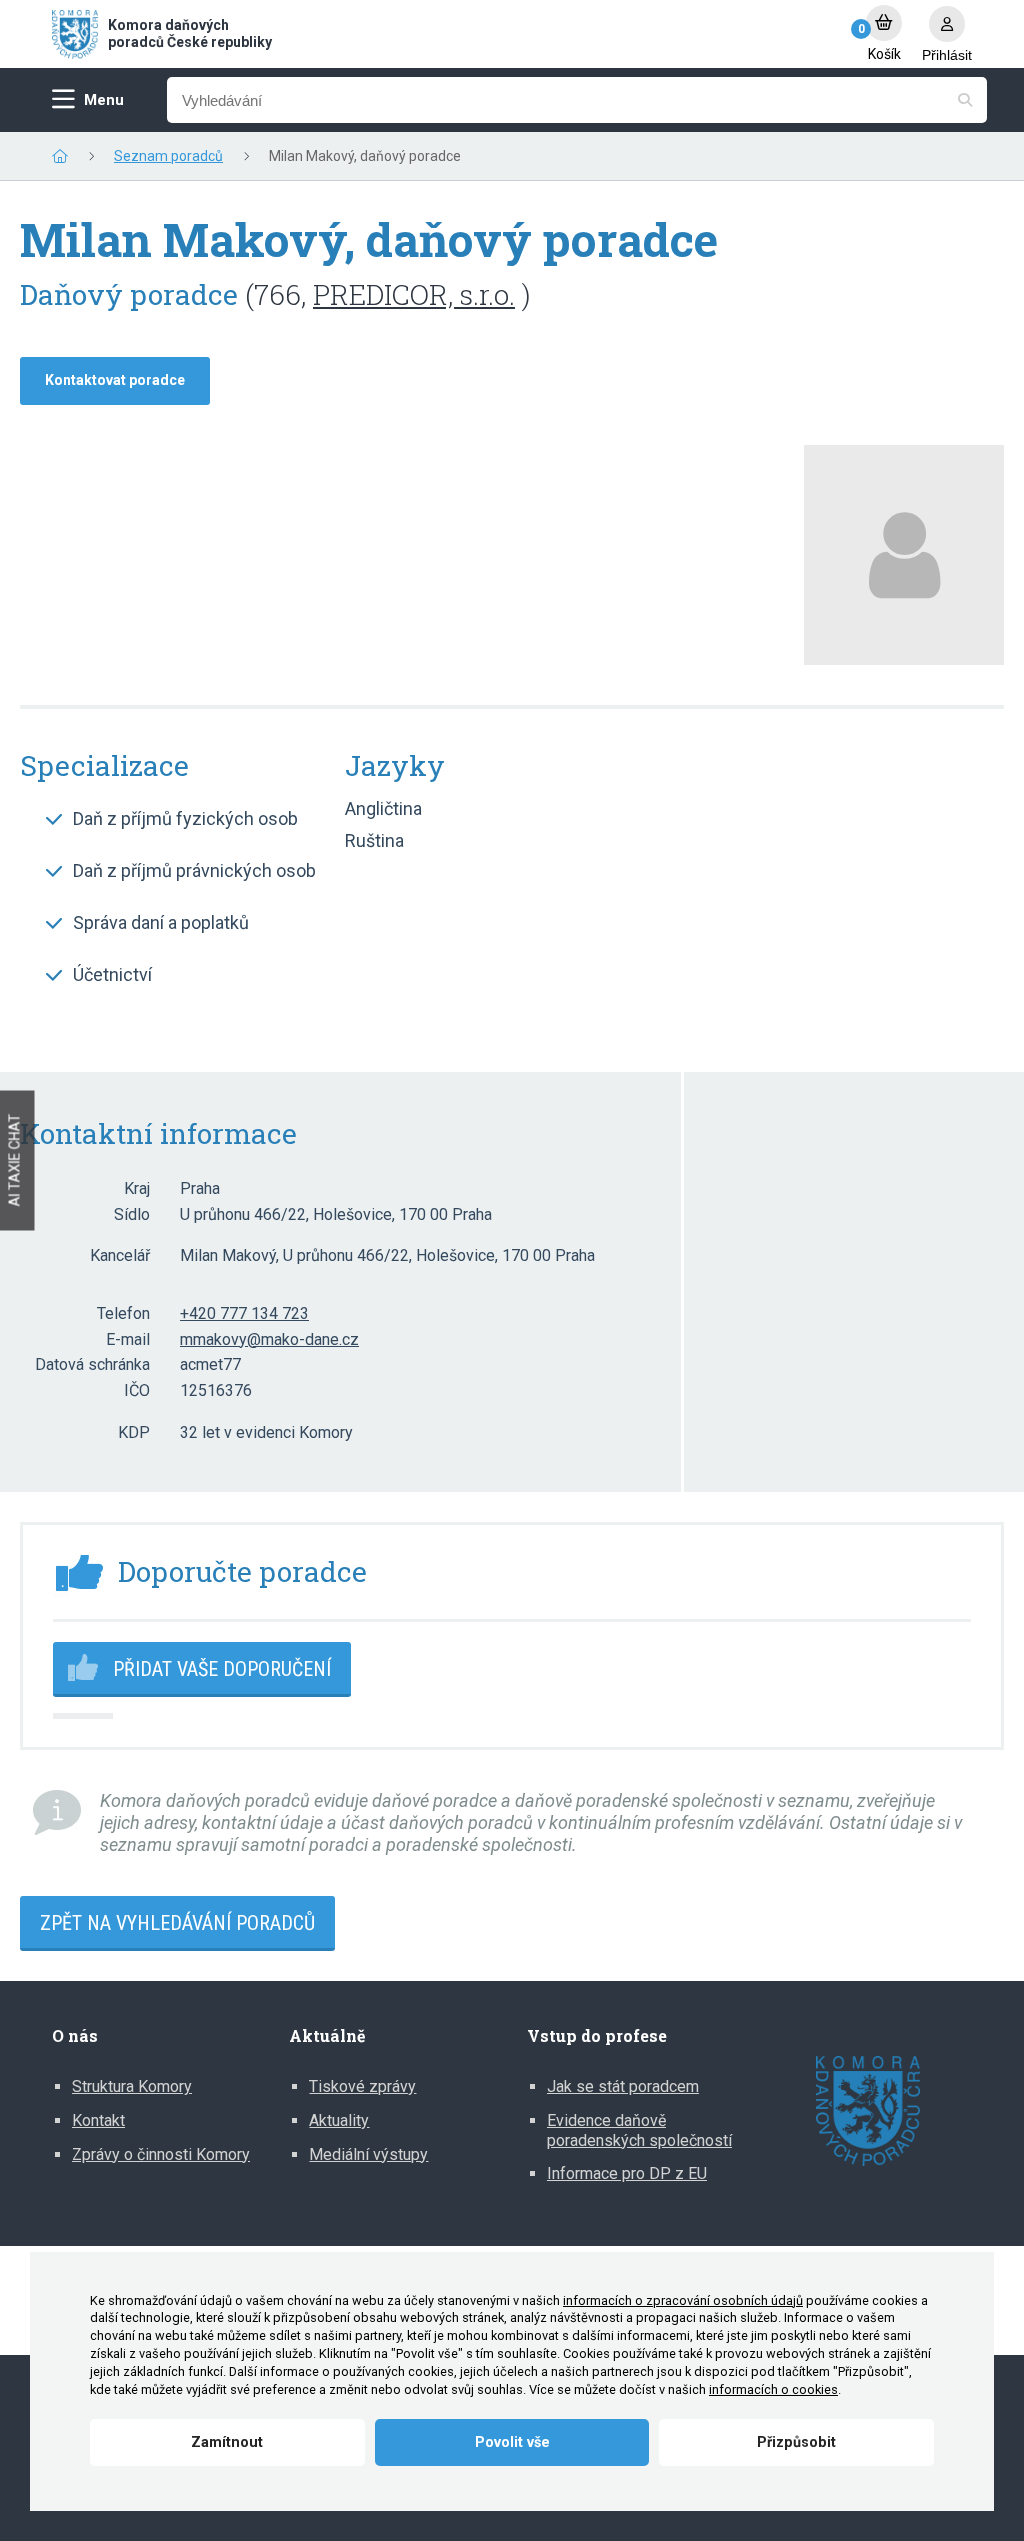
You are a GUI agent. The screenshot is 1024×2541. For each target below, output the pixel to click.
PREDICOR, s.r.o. (414, 294)
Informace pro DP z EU (627, 2173)
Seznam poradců (168, 156)
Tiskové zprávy (362, 2086)
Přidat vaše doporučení (222, 1669)
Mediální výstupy (368, 2154)
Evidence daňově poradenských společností (639, 2130)
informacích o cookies (773, 2389)
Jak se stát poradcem (623, 2086)
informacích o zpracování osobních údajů (683, 2300)
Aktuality (339, 2120)
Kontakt (98, 2120)
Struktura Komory (132, 2086)
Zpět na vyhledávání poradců (177, 1923)
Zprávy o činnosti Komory (161, 2154)
